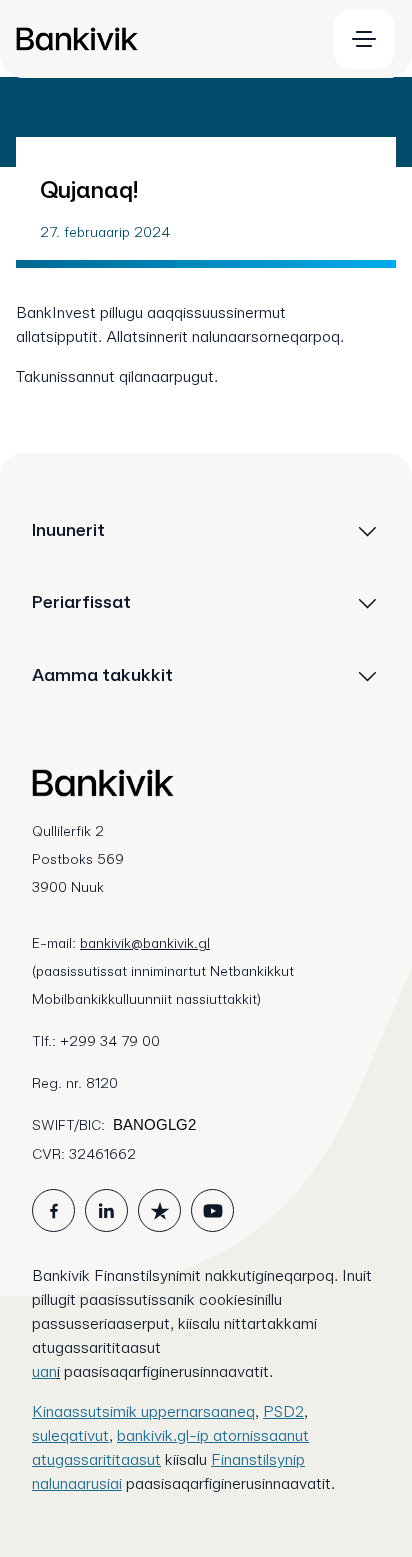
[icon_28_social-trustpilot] (159, 1210)
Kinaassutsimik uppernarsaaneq (143, 1411)
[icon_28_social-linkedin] (106, 1210)
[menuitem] (162, 39)
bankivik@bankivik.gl (145, 943)
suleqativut (70, 1435)
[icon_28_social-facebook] (53, 1210)
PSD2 (283, 1411)
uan (44, 1371)
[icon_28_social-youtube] (212, 1210)
